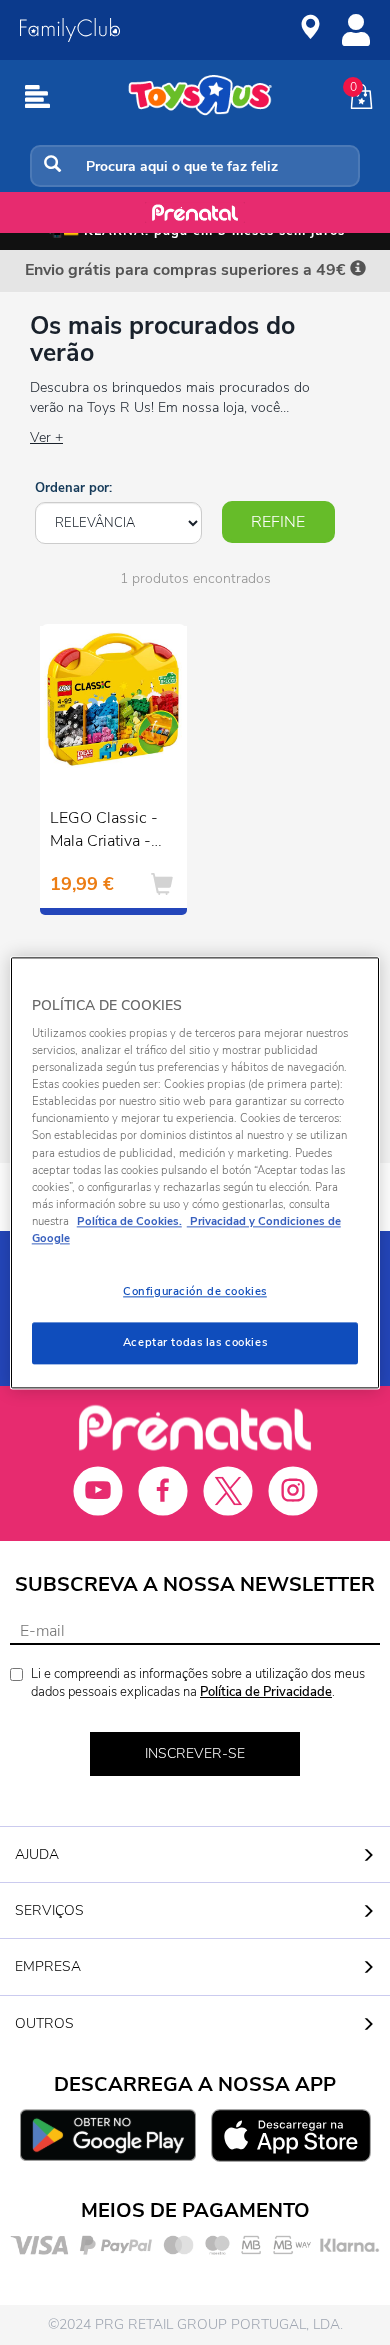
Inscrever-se (195, 1753)
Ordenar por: (73, 488)
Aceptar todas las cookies (195, 1342)
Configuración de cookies (195, 1291)
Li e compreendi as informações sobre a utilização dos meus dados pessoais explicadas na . (198, 1683)
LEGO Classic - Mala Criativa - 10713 (104, 832)
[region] (195, 1172)
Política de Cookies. (129, 1221)
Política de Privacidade (266, 1692)
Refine (278, 522)
